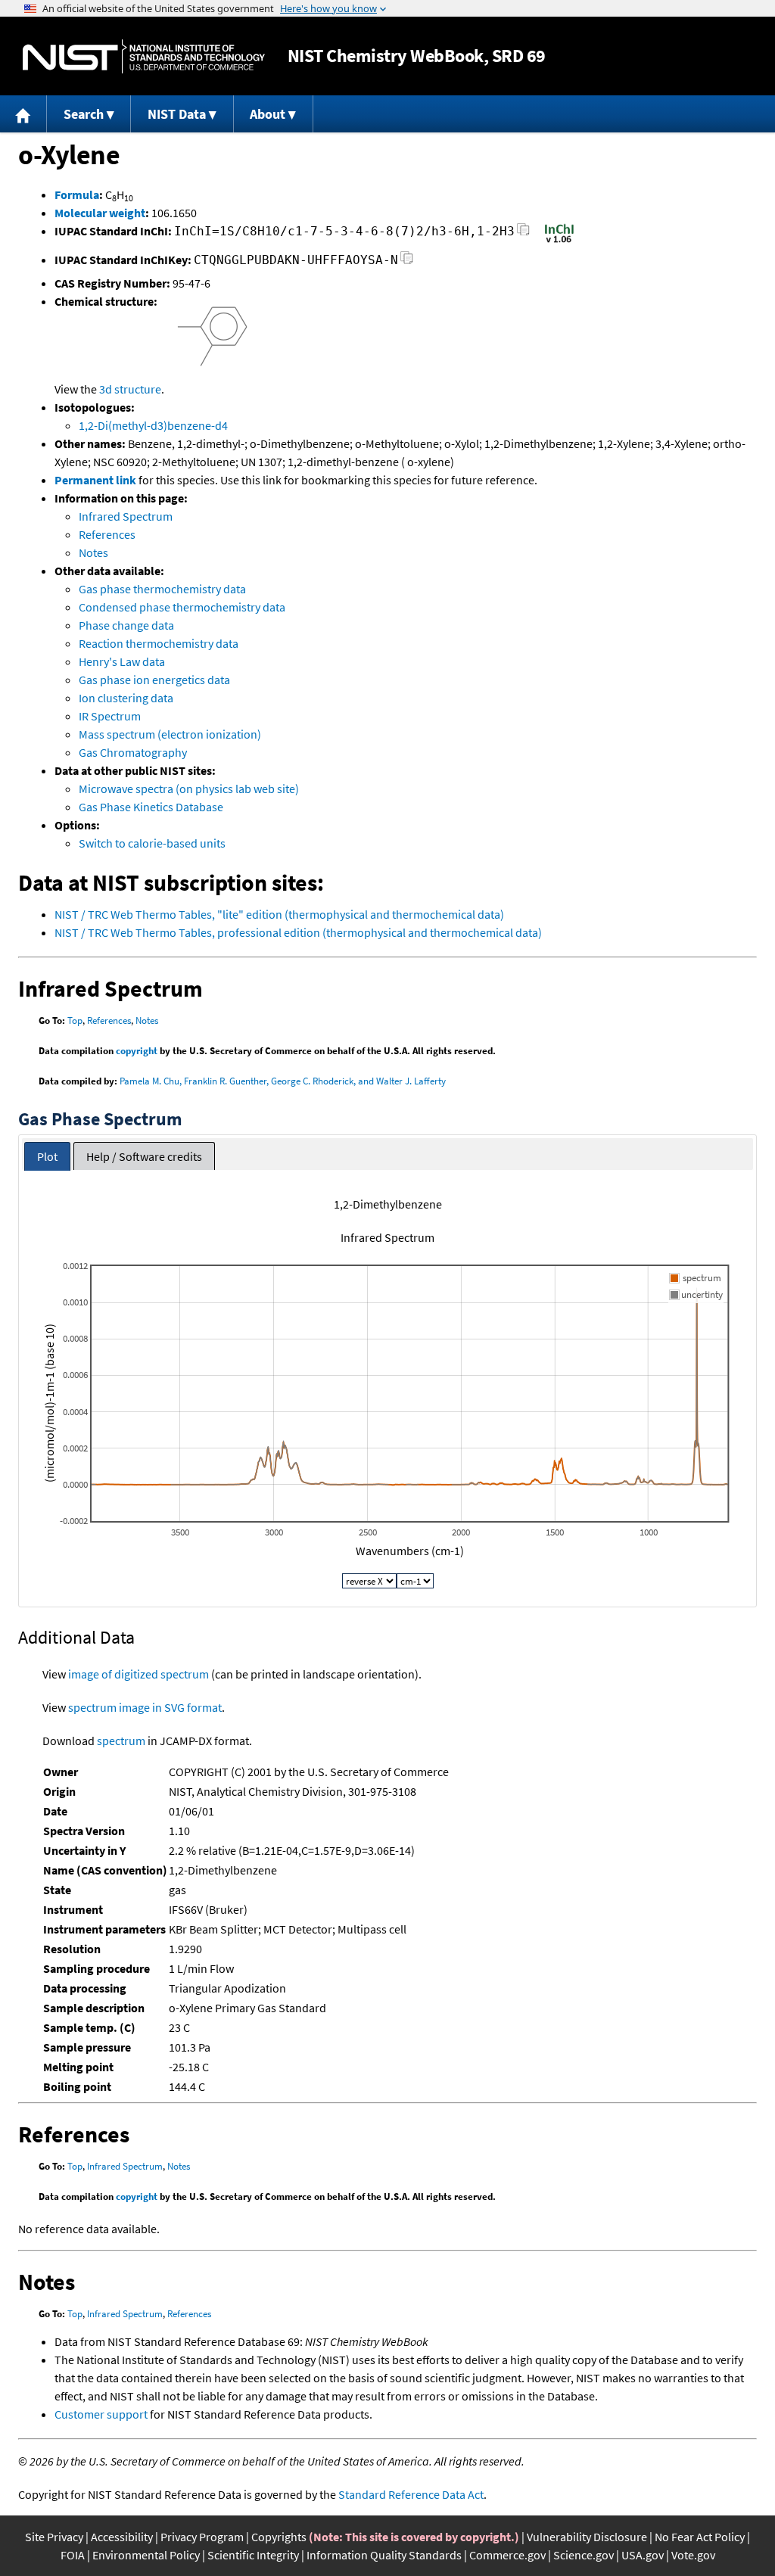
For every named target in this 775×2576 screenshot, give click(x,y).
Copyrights (279, 2537)
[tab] (47, 1157)
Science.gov (584, 2555)
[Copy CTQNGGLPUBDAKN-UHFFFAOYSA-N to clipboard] (407, 262)
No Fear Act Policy (700, 2537)
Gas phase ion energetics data (154, 680)
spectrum (121, 1741)
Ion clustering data (126, 698)
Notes (93, 552)
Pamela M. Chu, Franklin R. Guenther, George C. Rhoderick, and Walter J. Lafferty (283, 1081)
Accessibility (122, 2537)
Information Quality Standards (384, 2555)
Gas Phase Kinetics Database (151, 807)
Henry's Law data (122, 661)
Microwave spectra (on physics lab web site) (189, 789)
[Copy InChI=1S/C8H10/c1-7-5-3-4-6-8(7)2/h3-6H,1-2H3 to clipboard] (523, 233)
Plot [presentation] (47, 1156)
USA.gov (643, 2555)
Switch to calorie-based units (152, 843)
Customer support (101, 2414)
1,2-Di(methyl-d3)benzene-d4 (153, 425)
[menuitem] (23, 114)
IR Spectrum (110, 716)
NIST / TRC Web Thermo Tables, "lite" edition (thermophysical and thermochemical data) (279, 914)
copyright (137, 1051)
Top (75, 1020)
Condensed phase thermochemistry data (182, 607)
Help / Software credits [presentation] (144, 1156)
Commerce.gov (507, 2555)
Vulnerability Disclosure (587, 2537)
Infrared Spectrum (126, 516)
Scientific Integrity (253, 2555)
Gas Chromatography (133, 752)
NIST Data (177, 114)
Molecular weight (100, 213)
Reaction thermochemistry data (159, 643)
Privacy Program (202, 2537)
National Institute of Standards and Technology (144, 56)
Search (84, 114)
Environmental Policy (146, 2555)
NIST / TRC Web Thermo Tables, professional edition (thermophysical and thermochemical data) (298, 932)
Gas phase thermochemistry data (162, 589)
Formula (77, 194)
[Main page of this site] (23, 114)
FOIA (73, 2555)
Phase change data (126, 625)
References (107, 534)
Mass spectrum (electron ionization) (170, 734)
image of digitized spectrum (139, 1674)
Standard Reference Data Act (411, 2494)
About (268, 114)
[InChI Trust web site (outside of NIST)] (559, 241)
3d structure (130, 389)
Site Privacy (54, 2537)
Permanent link (95, 480)
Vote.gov (693, 2555)
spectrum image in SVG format (145, 1707)
